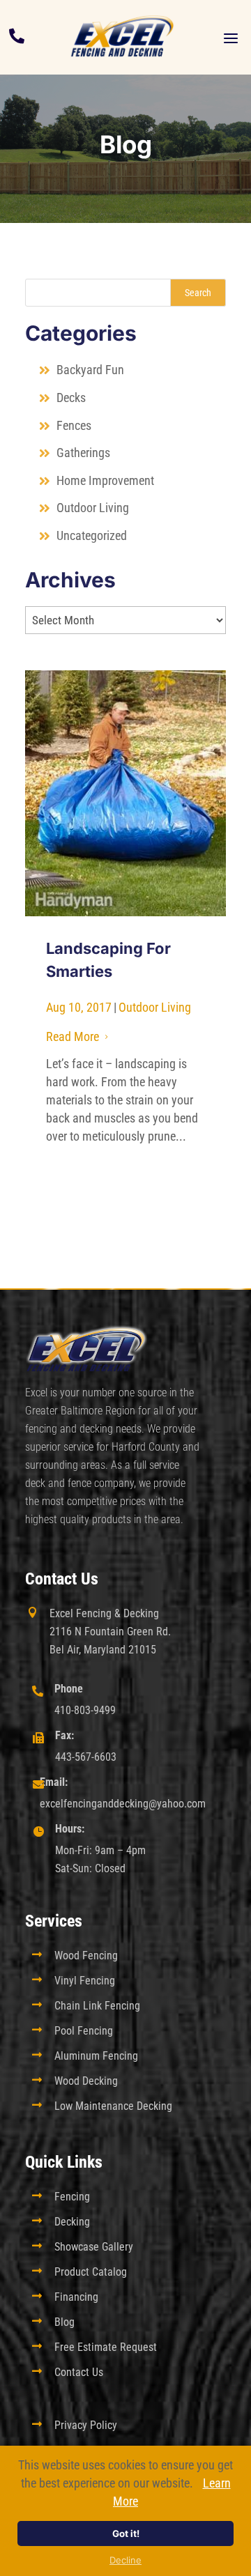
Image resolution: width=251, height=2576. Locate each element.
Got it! (126, 2533)
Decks (71, 398)
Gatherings (83, 453)
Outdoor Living (93, 508)
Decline (125, 2560)
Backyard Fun (90, 370)
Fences (74, 425)
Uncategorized (92, 535)
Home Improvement (105, 480)
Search (198, 293)
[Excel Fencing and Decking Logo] (122, 37)
